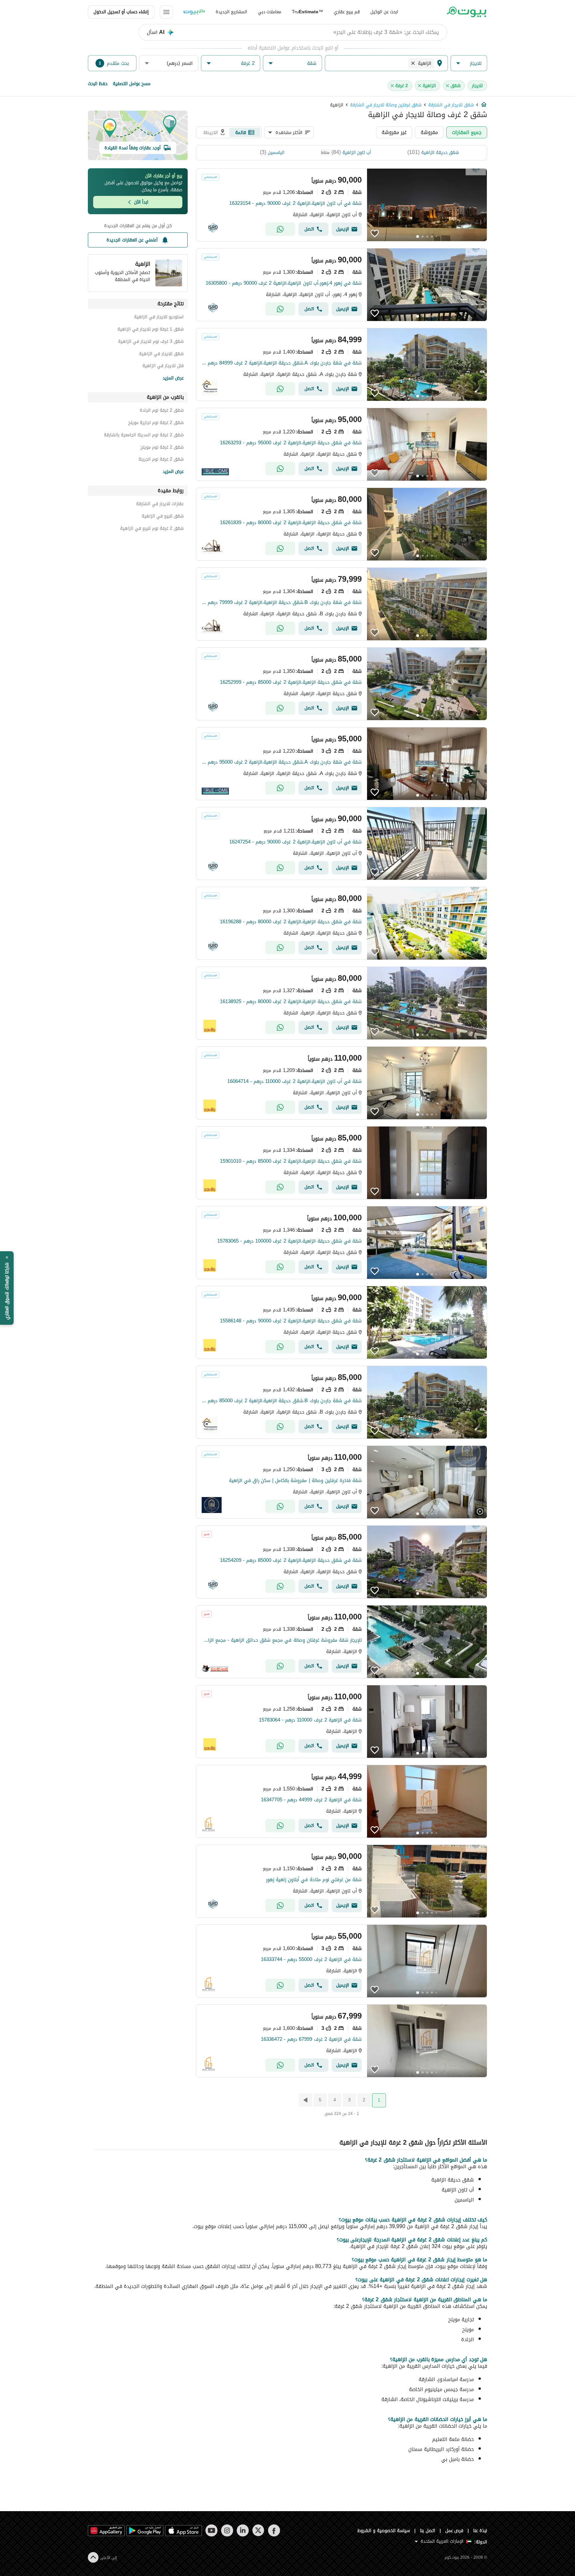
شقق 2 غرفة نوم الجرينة (161, 460)
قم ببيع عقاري (347, 12)
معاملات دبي (270, 12)
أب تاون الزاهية (357, 152)
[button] (469, 63)
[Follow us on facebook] (274, 2530)
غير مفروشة (394, 132)
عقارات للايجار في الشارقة (160, 505)
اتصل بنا (428, 2531)
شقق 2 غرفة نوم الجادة (162, 411)
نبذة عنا (480, 2531)
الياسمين (276, 152)
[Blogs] (194, 12)
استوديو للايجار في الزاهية (159, 318)
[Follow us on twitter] (258, 2530)
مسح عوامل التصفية (132, 84)
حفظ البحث (98, 84)
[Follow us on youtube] (211, 2530)
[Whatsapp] (280, 229)
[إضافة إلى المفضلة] (375, 233)
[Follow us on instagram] (227, 2530)
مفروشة (429, 132)
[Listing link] (342, 205)
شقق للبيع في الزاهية (163, 517)
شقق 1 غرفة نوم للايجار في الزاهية (151, 330)
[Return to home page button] (466, 12)
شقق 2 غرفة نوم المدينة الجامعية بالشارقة (144, 436)
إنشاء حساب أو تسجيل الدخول (121, 12)
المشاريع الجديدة (231, 12)
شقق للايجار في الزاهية (161, 355)
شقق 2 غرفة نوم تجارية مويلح (156, 424)
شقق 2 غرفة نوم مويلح (162, 448)
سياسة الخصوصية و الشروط (384, 2531)
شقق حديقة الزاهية (440, 152)
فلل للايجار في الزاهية (163, 367)
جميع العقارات (467, 132)
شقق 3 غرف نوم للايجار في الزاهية (151, 342)
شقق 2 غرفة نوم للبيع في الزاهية (152, 529)
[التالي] (305, 2100)
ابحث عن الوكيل (384, 12)
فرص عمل (454, 2531)
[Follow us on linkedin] (243, 2530)
